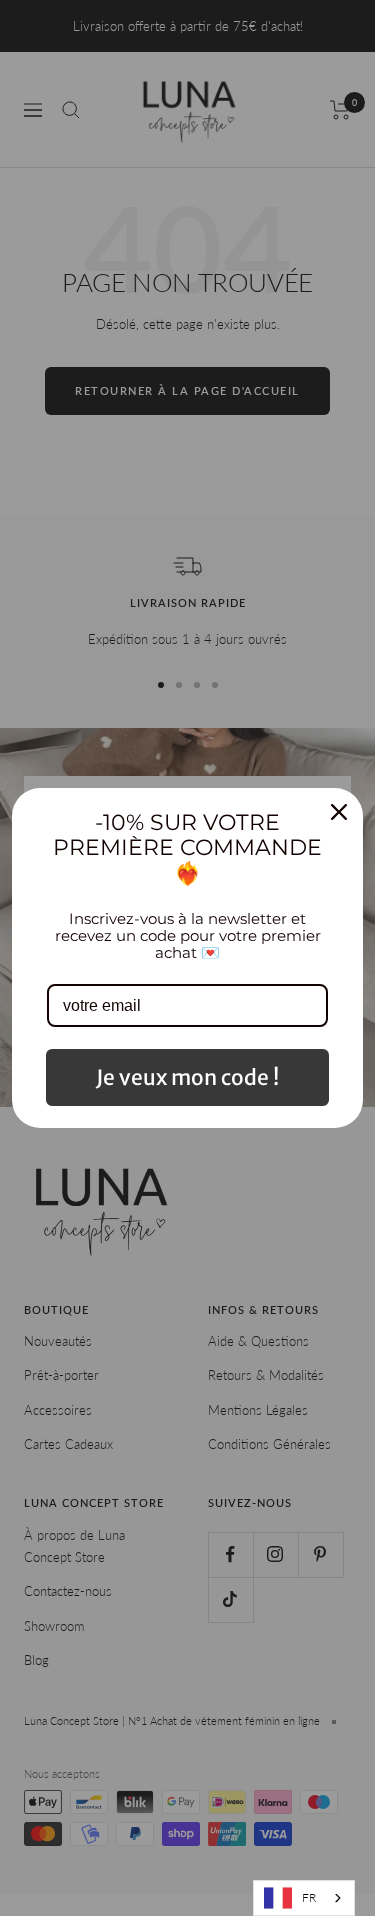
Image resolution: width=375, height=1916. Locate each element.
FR (309, 1897)
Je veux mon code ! (187, 1077)
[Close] (339, 812)
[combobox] (304, 1898)
